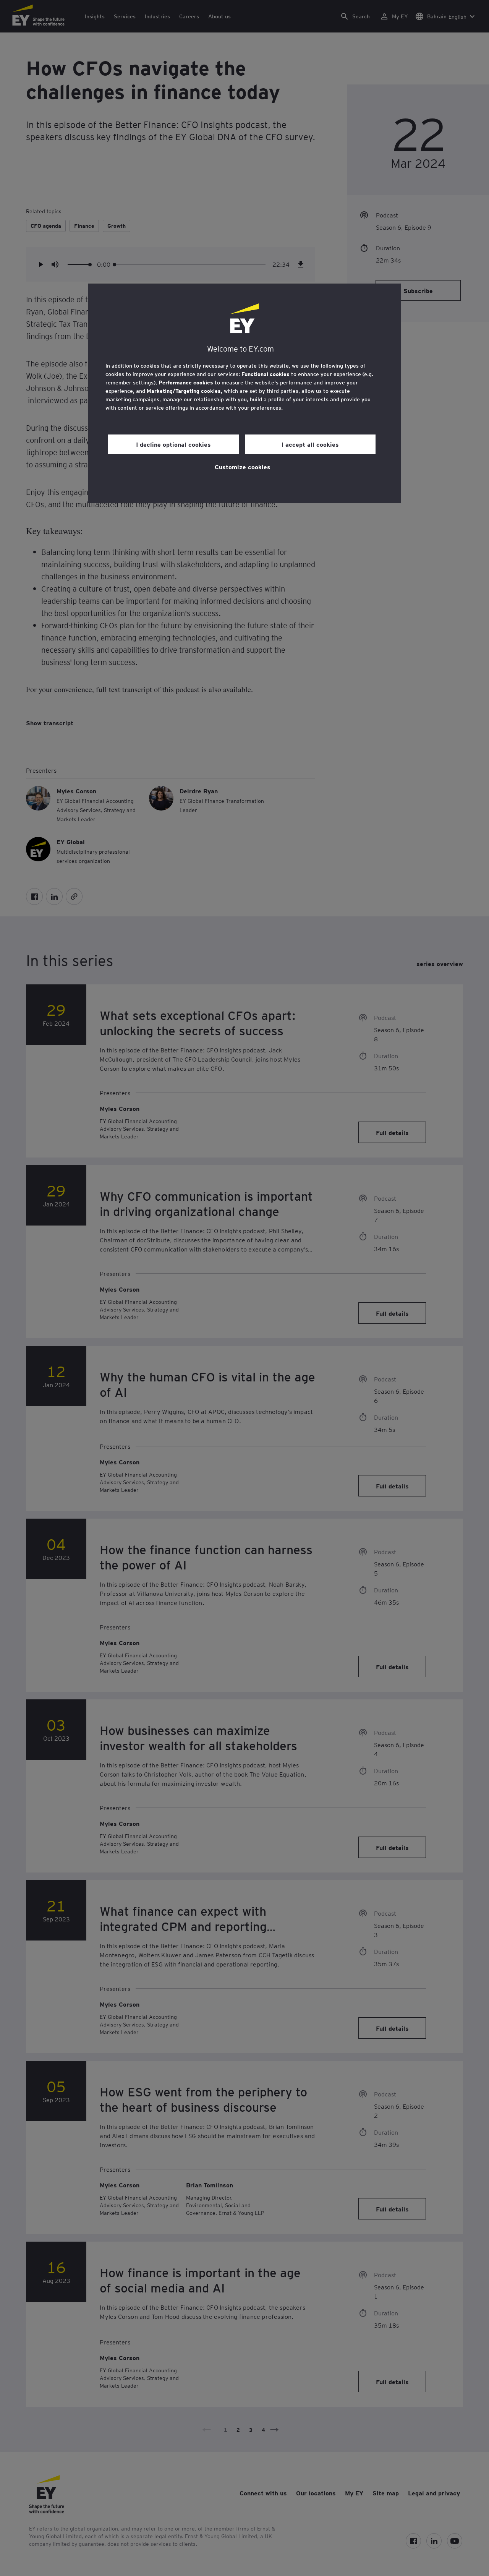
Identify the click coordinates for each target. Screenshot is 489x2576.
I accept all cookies (310, 444)
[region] (244, 393)
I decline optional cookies (173, 444)
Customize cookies (243, 467)
